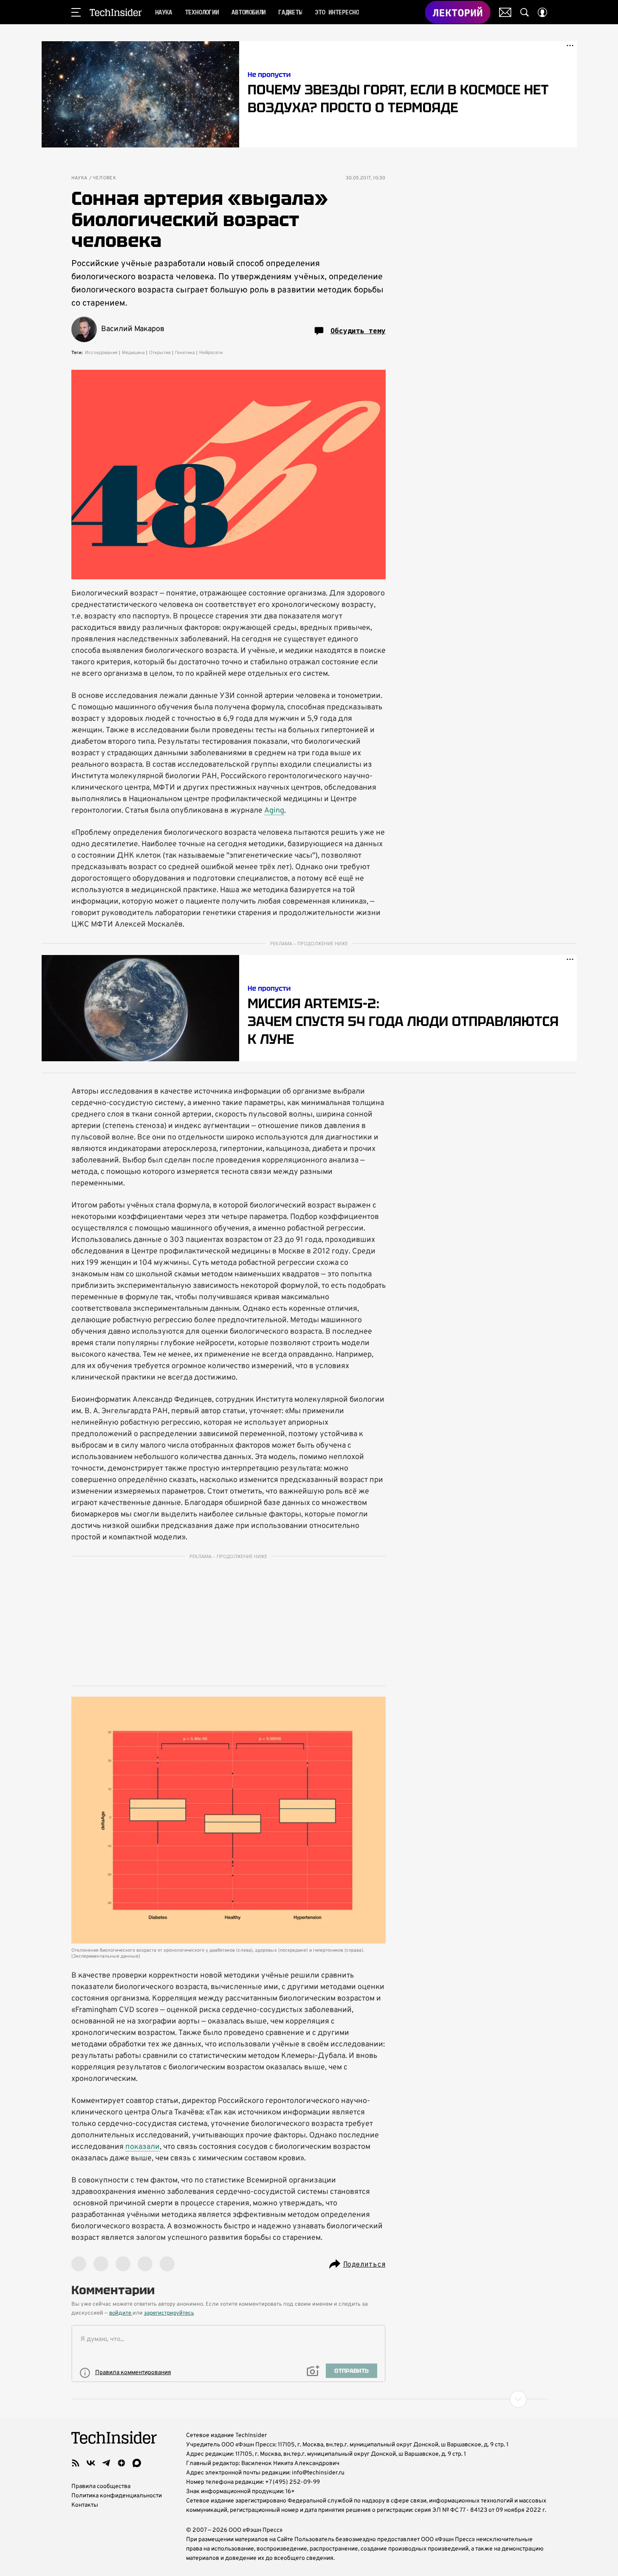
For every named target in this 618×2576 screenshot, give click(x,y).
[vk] (91, 2463)
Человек (104, 178)
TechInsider (116, 12)
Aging (274, 811)
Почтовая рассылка (505, 12)
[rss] (76, 2463)
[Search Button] (525, 12)
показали (143, 2147)
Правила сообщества (101, 2487)
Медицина (133, 353)
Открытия (160, 353)
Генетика (185, 353)
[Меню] (76, 12)
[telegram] (106, 2463)
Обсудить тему (358, 331)
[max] (137, 2463)
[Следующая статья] (309, 2399)
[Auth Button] (542, 12)
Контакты (85, 2505)
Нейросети (211, 353)
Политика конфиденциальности (117, 2496)
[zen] (121, 2463)
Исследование (101, 353)
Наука (79, 178)
